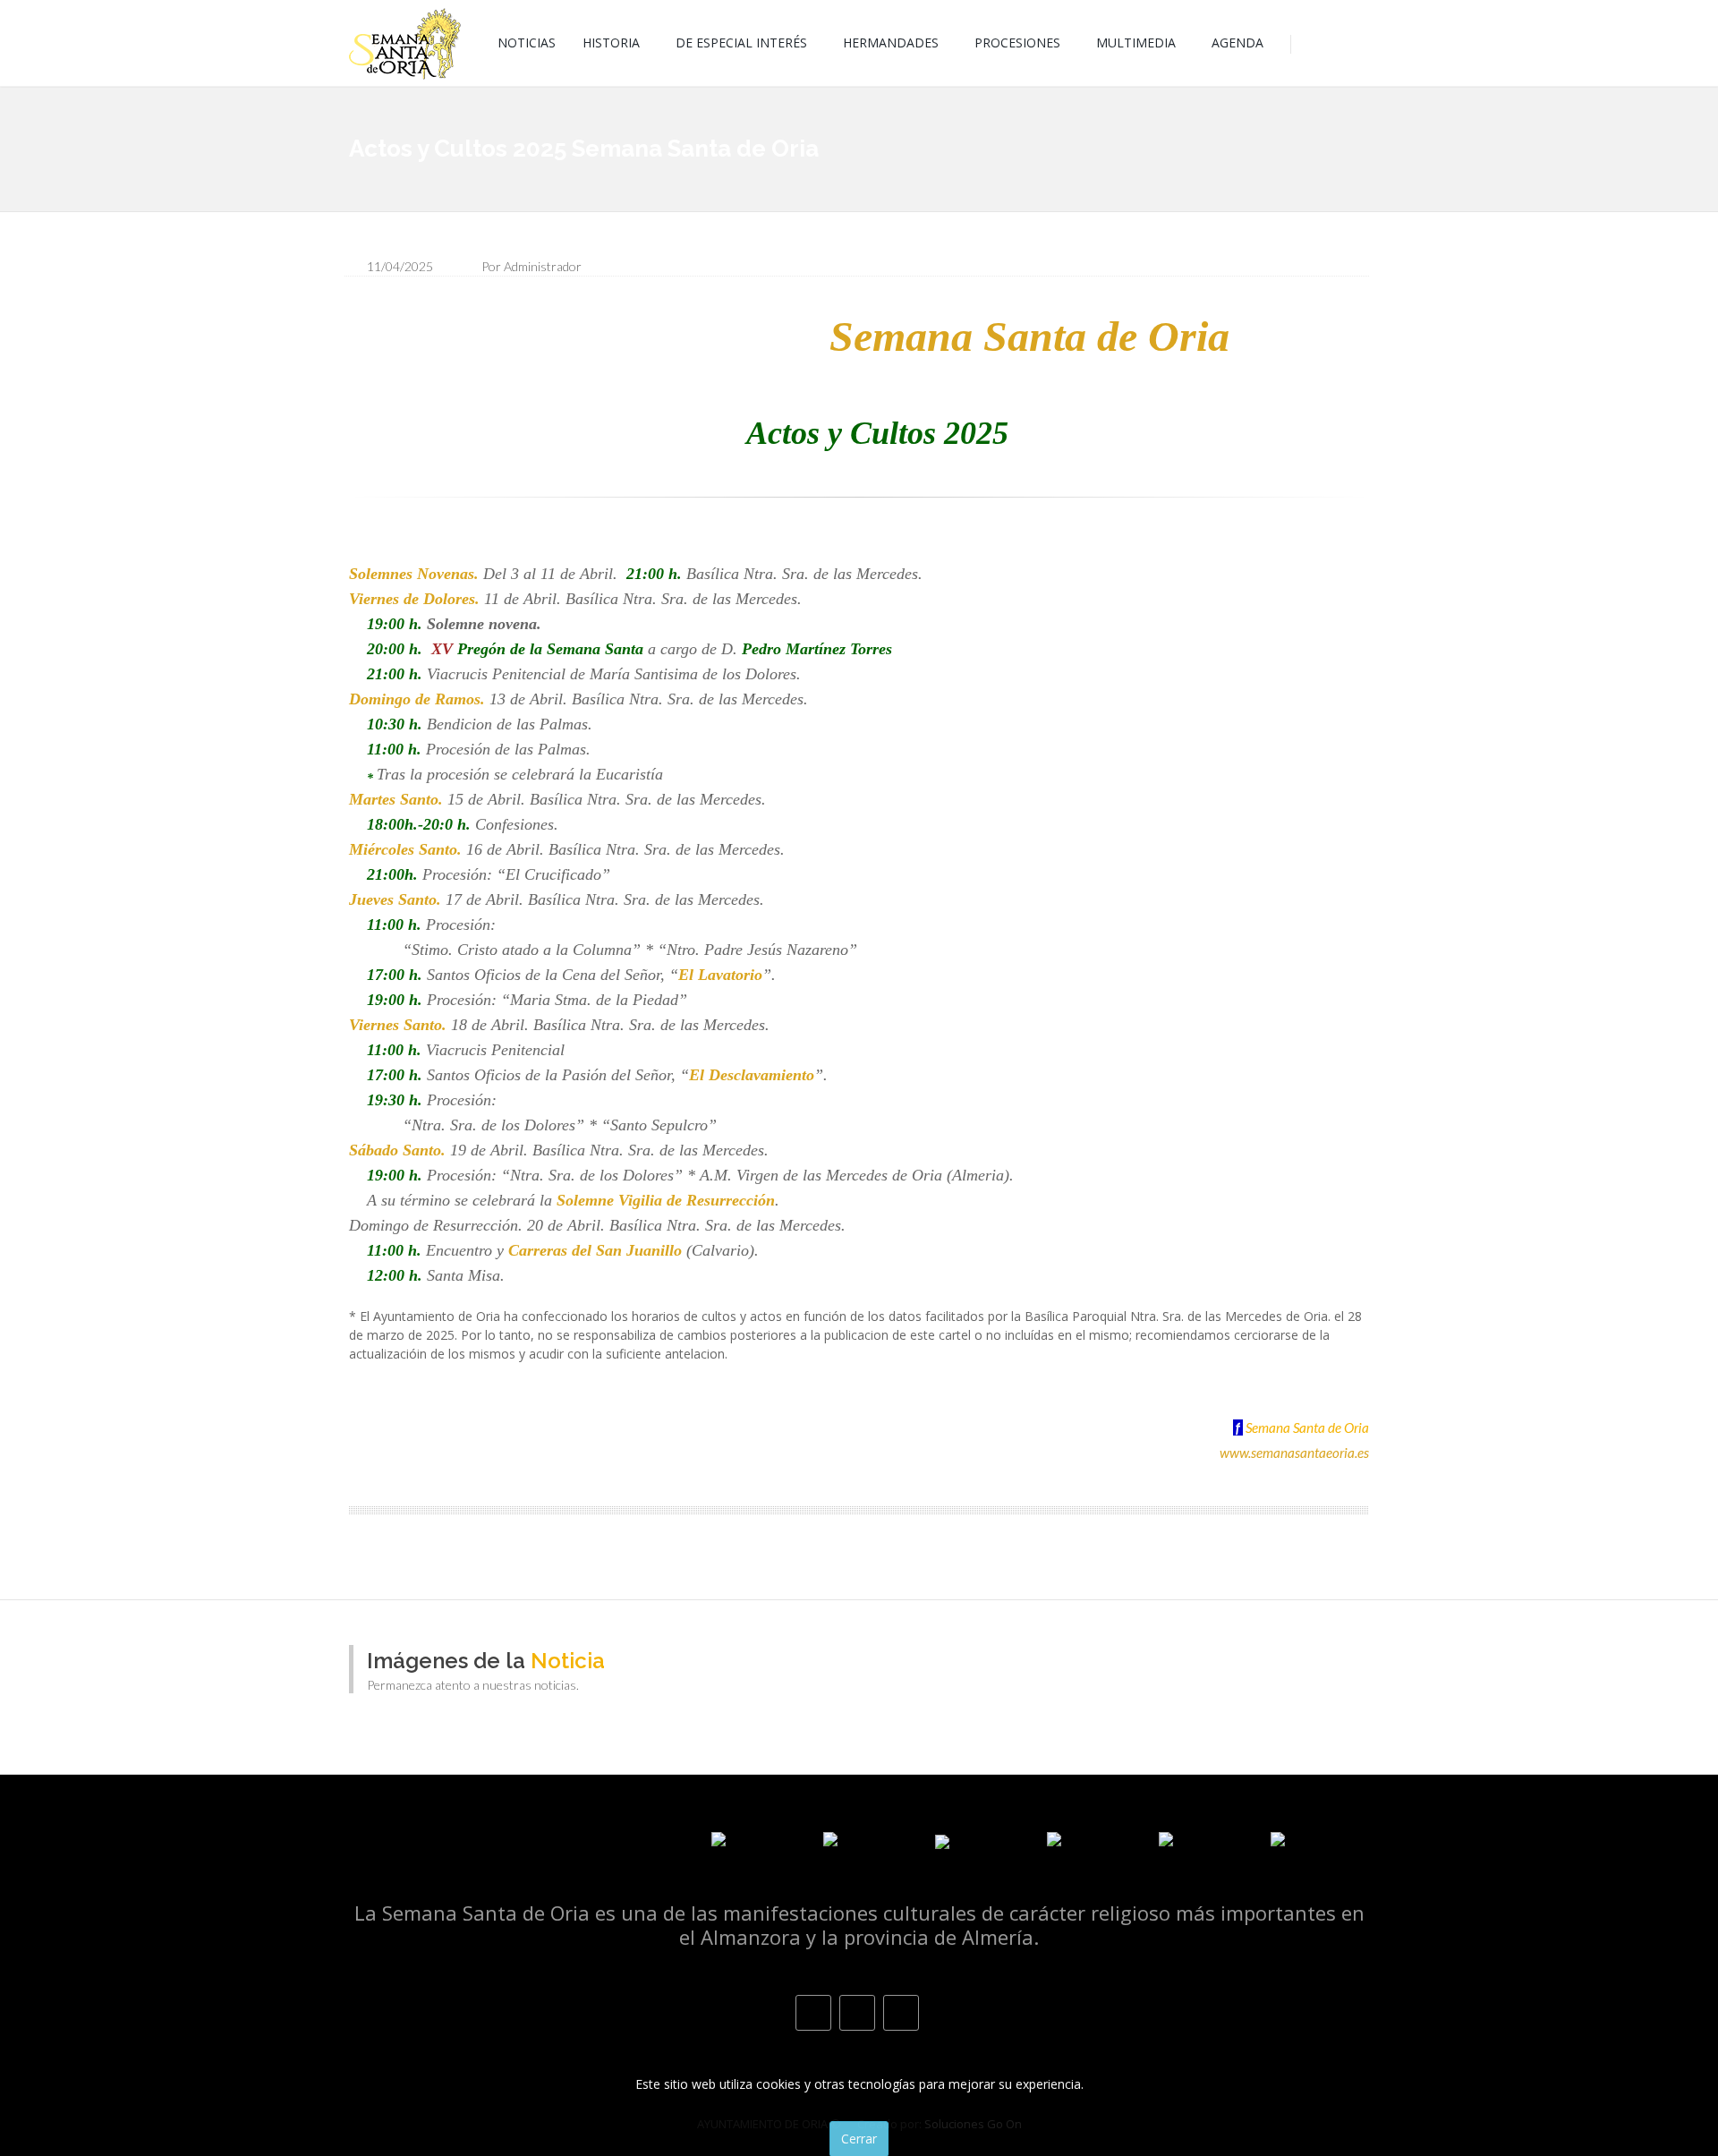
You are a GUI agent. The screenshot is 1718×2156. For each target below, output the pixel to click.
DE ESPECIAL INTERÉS (741, 43)
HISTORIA (611, 43)
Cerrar (859, 2138)
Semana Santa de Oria (1307, 1427)
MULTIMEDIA (1136, 43)
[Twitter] (857, 2013)
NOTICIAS (527, 43)
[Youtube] (901, 2013)
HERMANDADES (891, 43)
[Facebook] (813, 2013)
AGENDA (1237, 43)
